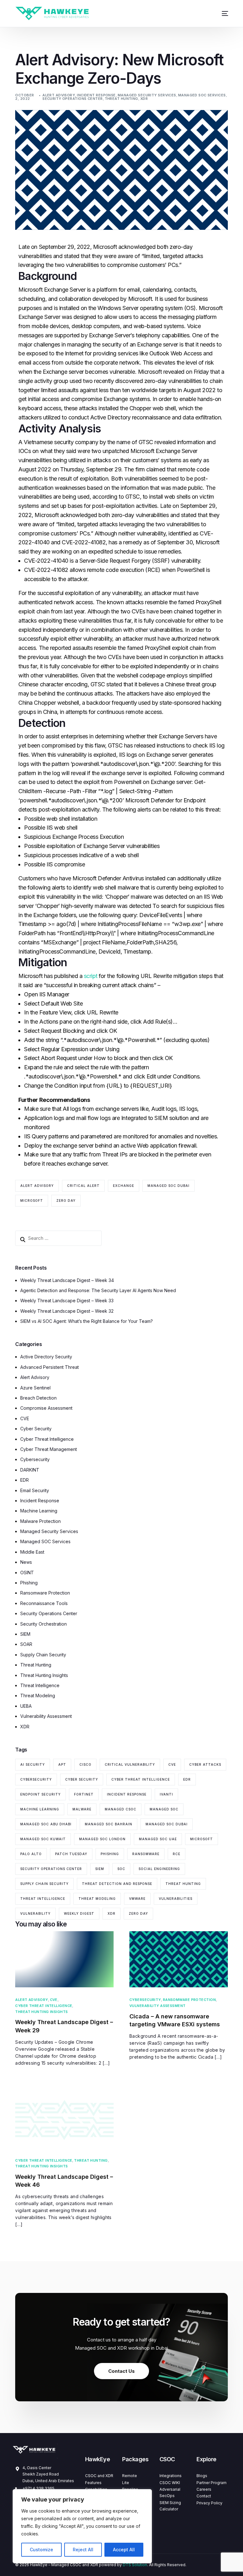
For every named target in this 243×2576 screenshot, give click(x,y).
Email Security (35, 1490)
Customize (41, 2550)
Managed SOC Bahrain (109, 1824)
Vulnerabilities (176, 1899)
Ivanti (166, 1794)
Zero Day (66, 1201)
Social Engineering (159, 1869)
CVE (25, 1418)
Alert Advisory (59, 95)
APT (62, 1764)
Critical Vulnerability (130, 1764)
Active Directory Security (46, 1357)
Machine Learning (39, 1511)
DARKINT (30, 1470)
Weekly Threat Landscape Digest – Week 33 (67, 1301)
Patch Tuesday (71, 1854)
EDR (25, 1480)
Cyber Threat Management (49, 1449)
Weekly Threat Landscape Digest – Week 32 (67, 1311)
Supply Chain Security (43, 1655)
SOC (121, 1869)
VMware (137, 1899)
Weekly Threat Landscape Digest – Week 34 (67, 1280)
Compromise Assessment (46, 1408)
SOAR (26, 1644)
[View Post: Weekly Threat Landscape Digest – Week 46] (64, 2120)
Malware (82, 1809)
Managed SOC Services (202, 95)
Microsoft (32, 1201)
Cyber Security (36, 1429)
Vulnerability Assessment (46, 1716)
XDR (144, 99)
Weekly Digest (79, 1913)
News (26, 1562)
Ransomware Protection (45, 1593)
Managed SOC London (102, 1839)
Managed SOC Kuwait (43, 1839)
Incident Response (96, 95)
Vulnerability (35, 1913)
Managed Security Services (147, 95)
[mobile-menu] (221, 13)
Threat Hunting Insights (44, 1675)
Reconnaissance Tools (44, 1603)
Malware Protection (40, 1521)
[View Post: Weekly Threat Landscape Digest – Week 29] (64, 1959)
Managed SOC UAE (158, 1839)
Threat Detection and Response (117, 1884)
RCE (177, 1854)
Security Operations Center (72, 99)
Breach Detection (38, 1398)
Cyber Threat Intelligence (47, 1439)
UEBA (26, 1706)
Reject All (83, 2550)
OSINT (27, 1573)
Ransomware (146, 1854)
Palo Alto (31, 1854)
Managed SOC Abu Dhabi (46, 1824)
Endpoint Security (40, 1794)
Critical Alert (83, 1186)
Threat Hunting (121, 99)
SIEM (25, 1634)
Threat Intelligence (40, 1685)
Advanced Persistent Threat (50, 1367)
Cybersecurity (35, 1459)
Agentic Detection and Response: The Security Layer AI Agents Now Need (98, 1290)
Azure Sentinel (35, 1388)
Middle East (32, 1552)
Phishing (29, 1583)
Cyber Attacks (205, 1764)
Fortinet (84, 1794)
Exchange (124, 1186)
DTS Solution (135, 2565)
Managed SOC (164, 1809)
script (91, 976)
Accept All (124, 2550)
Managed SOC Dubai (168, 1186)
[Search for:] (58, 1238)
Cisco (85, 1764)
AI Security (33, 1764)
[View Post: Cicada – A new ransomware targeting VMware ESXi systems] (179, 1959)
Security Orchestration (44, 1624)
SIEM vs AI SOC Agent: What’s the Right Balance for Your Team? (87, 1321)
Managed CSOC (121, 1809)
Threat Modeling (38, 1696)
